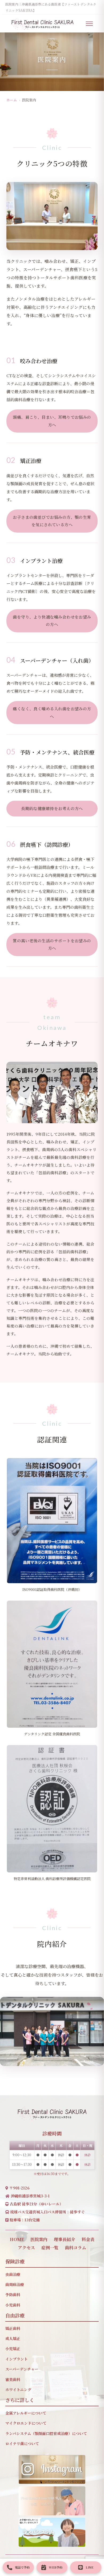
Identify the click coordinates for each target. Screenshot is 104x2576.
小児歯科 (13, 2305)
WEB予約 (56, 2567)
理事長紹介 (65, 2239)
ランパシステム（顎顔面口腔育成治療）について (46, 2433)
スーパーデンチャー (22, 2369)
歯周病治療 (15, 2284)
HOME (17, 2239)
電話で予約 (22, 2567)
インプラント (17, 2359)
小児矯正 (13, 2349)
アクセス (26, 2248)
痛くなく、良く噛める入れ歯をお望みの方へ (52, 712)
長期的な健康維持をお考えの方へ (52, 808)
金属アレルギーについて (26, 2413)
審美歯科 (13, 2379)
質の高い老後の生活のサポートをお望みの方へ (52, 944)
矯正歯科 (13, 2328)
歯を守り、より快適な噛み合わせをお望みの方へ (52, 621)
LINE (89, 2567)
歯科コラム (75, 2248)
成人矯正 (13, 2338)
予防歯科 (13, 2295)
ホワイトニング (18, 2390)
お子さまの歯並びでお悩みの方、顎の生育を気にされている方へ (52, 521)
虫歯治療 (13, 2274)
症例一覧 (50, 2248)
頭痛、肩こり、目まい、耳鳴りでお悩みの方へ (52, 421)
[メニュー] (92, 24)
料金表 (88, 2239)
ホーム (12, 100)
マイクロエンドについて (26, 2423)
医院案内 (39, 2239)
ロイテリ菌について (22, 2444)
